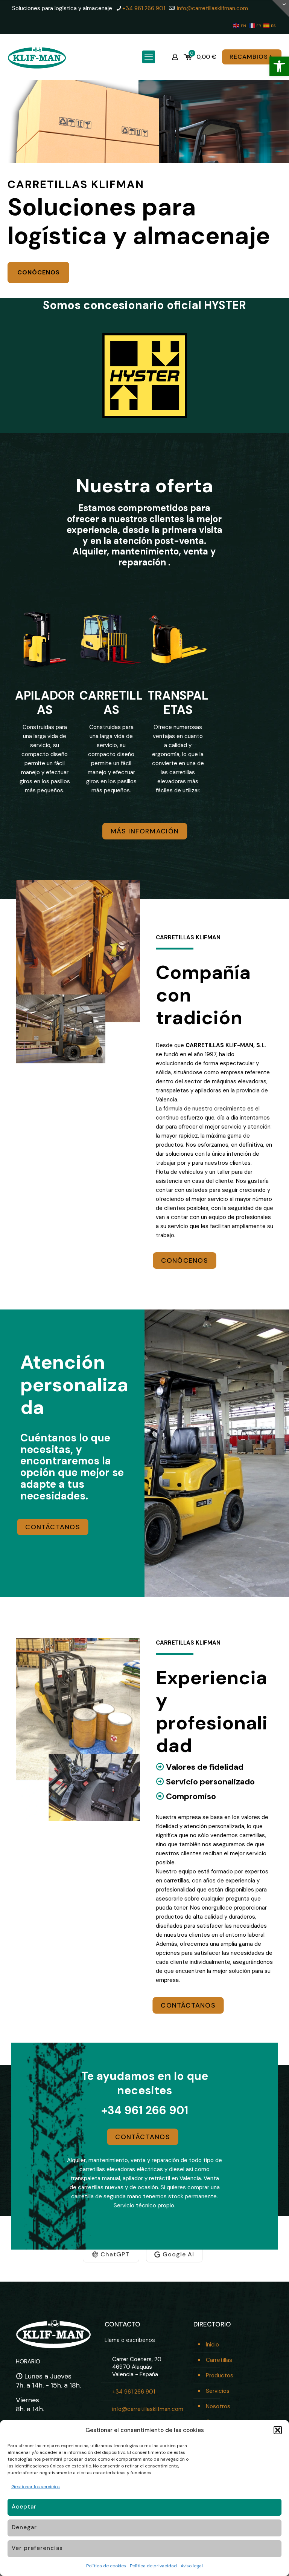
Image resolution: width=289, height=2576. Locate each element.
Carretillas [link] (219, 2360)
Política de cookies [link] (106, 2566)
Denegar (24, 2527)
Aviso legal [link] (192, 2566)
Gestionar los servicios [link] (36, 2487)
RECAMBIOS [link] (249, 57)
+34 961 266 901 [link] (144, 8)
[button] (278, 2430)
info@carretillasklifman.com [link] (212, 8)
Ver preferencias (37, 2548)
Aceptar (24, 2507)
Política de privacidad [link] (153, 2566)
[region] (144, 189)
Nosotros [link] (218, 2406)
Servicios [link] (218, 2391)
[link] (279, 66)
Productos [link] (220, 2375)
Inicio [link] (212, 2345)
